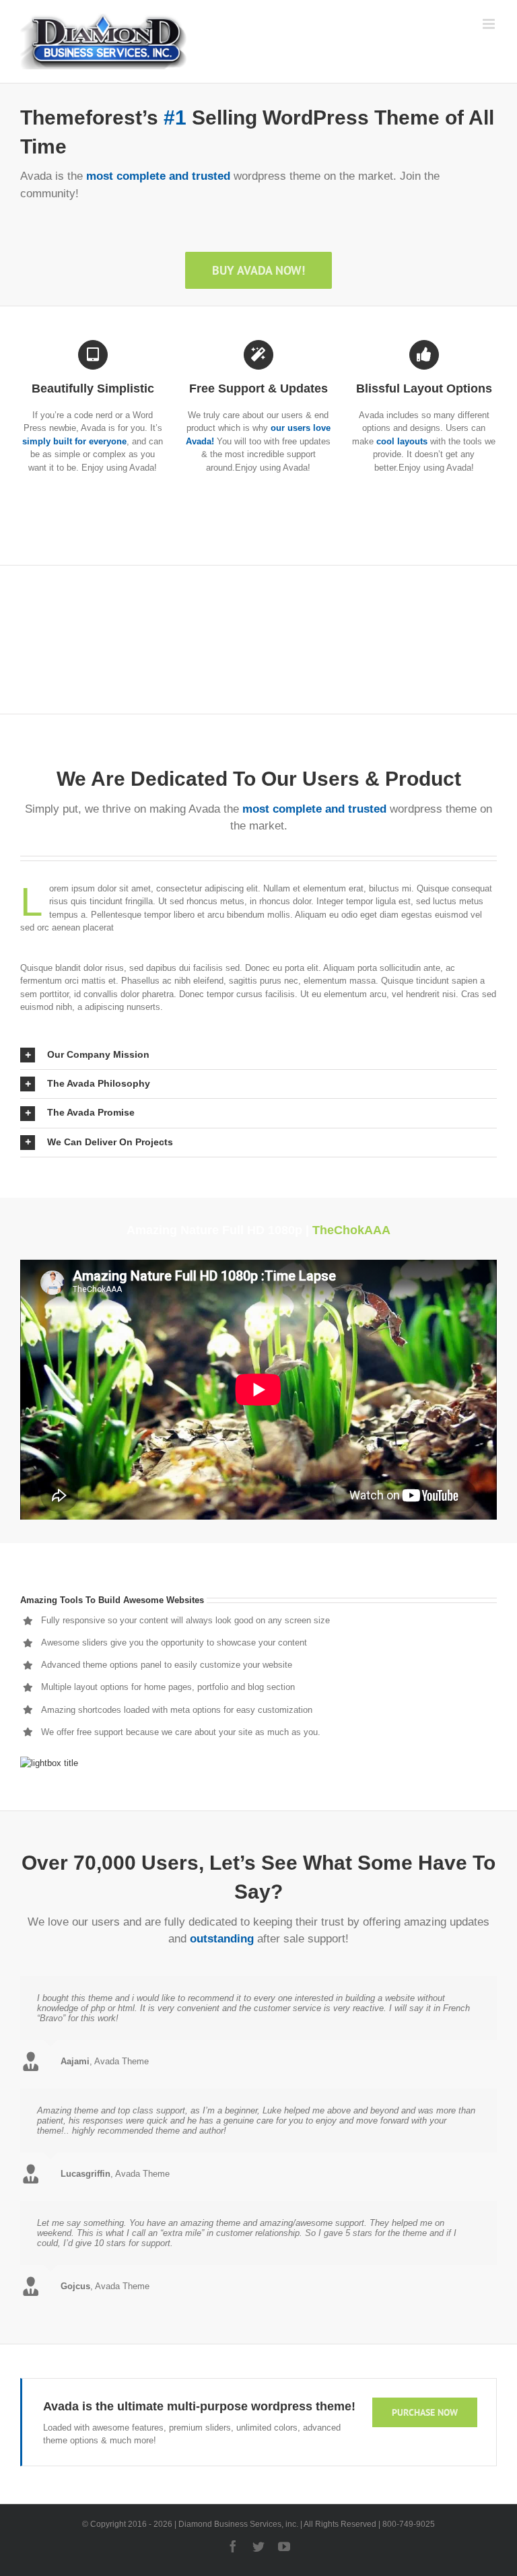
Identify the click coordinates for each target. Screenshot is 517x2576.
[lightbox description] (49, 1763)
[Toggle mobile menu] (490, 24)
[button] (258, 1055)
